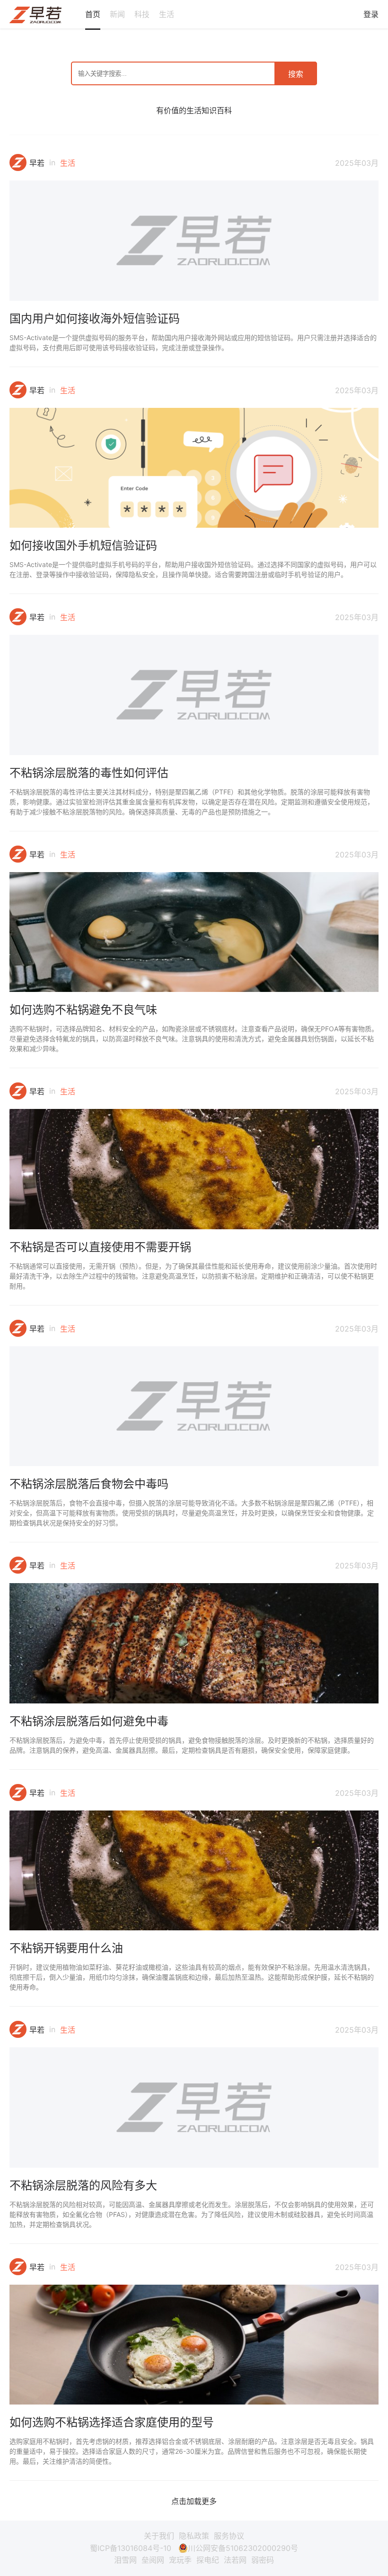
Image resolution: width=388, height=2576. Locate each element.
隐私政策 (194, 2536)
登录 (371, 14)
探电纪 (208, 2560)
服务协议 (229, 2536)
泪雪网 (125, 2560)
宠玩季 (180, 2560)
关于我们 (159, 2536)
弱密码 (263, 2560)
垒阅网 (153, 2560)
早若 (37, 163)
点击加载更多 (194, 2501)
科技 (142, 14)
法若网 (235, 2560)
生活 (167, 14)
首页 (93, 14)
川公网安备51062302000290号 (243, 2548)
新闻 (117, 14)
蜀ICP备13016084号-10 (131, 2548)
